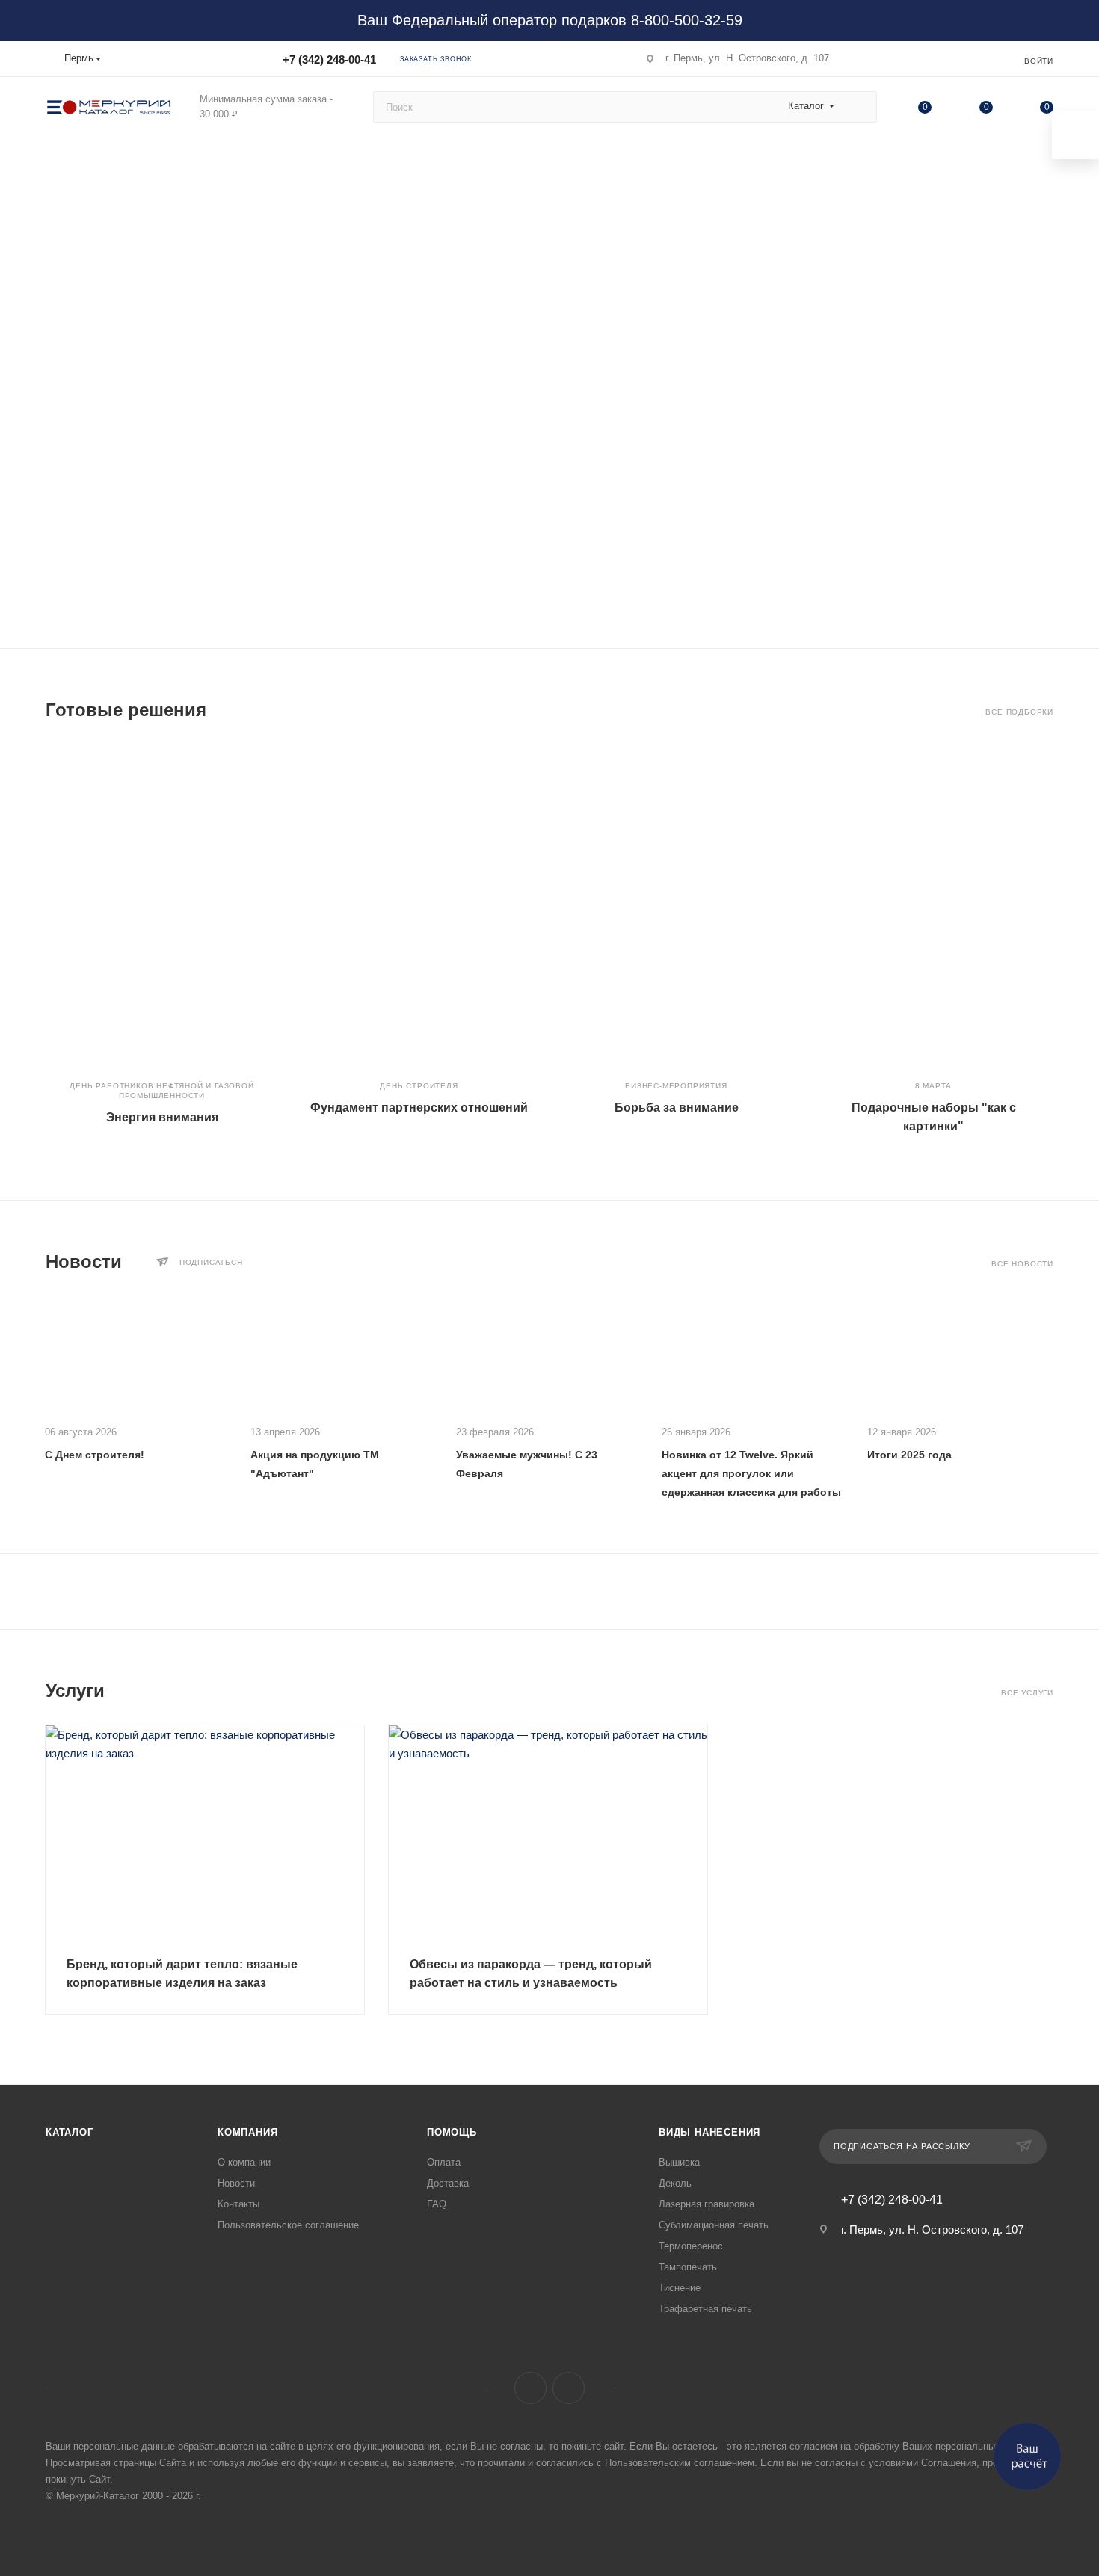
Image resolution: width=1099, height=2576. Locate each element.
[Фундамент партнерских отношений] (419, 905)
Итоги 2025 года (909, 1455)
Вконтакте (530, 2388)
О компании (244, 2162)
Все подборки (1019, 712)
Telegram (569, 2388)
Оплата (444, 2162)
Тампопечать (688, 2267)
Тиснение (680, 2288)
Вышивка (679, 2162)
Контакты (238, 2204)
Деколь (675, 2183)
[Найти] (859, 107)
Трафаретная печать (705, 2309)
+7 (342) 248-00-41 (329, 59)
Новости (236, 2183)
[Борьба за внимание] (676, 905)
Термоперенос (691, 2246)
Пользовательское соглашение (288, 2225)
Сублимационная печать (714, 2225)
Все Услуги (1027, 1693)
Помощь (452, 2132)
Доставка (448, 2183)
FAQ (437, 2204)
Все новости (1022, 1264)
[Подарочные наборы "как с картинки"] (933, 905)
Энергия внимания (162, 1117)
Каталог (70, 2132)
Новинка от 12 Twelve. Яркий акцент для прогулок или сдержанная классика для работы (751, 1473)
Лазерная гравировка (706, 2204)
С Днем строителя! (95, 1455)
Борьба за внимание (677, 1107)
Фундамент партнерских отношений (419, 1107)
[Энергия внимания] (162, 905)
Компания (247, 2132)
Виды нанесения (709, 2132)
